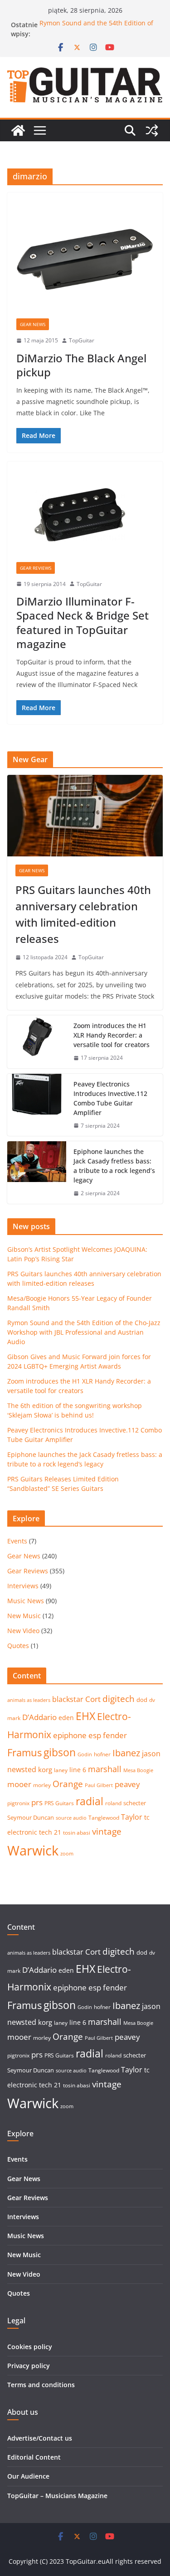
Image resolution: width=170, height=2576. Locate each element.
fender (115, 1735)
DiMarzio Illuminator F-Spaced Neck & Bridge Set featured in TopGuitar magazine (83, 622)
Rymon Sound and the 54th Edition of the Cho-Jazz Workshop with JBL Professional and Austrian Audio (84, 1332)
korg (45, 1769)
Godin (85, 1754)
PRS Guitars (59, 1803)
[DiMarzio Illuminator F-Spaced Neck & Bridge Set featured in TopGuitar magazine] (85, 516)
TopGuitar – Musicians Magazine (57, 2496)
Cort (93, 1699)
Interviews (23, 1586)
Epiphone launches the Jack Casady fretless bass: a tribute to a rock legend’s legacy (114, 1166)
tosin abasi (77, 1833)
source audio (71, 1818)
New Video (23, 1631)
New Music (24, 1616)
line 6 (78, 1770)
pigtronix (18, 1803)
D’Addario (39, 1717)
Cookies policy (30, 2347)
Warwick (33, 1850)
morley (42, 1785)
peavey (127, 1784)
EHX (85, 1716)
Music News (26, 1601)
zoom (67, 1854)
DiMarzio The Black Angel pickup (81, 365)
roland (113, 1803)
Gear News (33, 324)
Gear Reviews (36, 568)
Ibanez (126, 1753)
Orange (68, 1784)
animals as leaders (29, 1700)
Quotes (18, 1646)
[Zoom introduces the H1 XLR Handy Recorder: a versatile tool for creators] (37, 1042)
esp (95, 1735)
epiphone (70, 1735)
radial (90, 1801)
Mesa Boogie (138, 1770)
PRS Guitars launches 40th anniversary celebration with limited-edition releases (83, 914)
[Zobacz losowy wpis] (152, 130)
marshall (105, 1769)
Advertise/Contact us (40, 2438)
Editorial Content (34, 2457)
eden (66, 1718)
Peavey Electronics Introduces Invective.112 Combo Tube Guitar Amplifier (110, 1098)
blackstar (68, 1699)
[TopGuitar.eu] (18, 130)
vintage (107, 1831)
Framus (24, 1752)
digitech (119, 1699)
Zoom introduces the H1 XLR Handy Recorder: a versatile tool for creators (112, 1035)
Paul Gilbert (99, 1785)
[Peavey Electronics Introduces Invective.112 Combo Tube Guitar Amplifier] (37, 1105)
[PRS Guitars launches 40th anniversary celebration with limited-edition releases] (85, 816)
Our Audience (28, 2476)
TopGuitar (82, 340)
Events (17, 1541)
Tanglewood (104, 1818)
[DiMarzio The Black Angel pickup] (85, 260)
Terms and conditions (41, 2385)
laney (61, 1770)
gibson (60, 1752)
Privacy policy (29, 2366)
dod (142, 1700)
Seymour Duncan (31, 1817)
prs (37, 1802)
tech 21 (50, 1832)
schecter (135, 1803)
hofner (102, 1754)
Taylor (132, 1817)
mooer (19, 1784)
